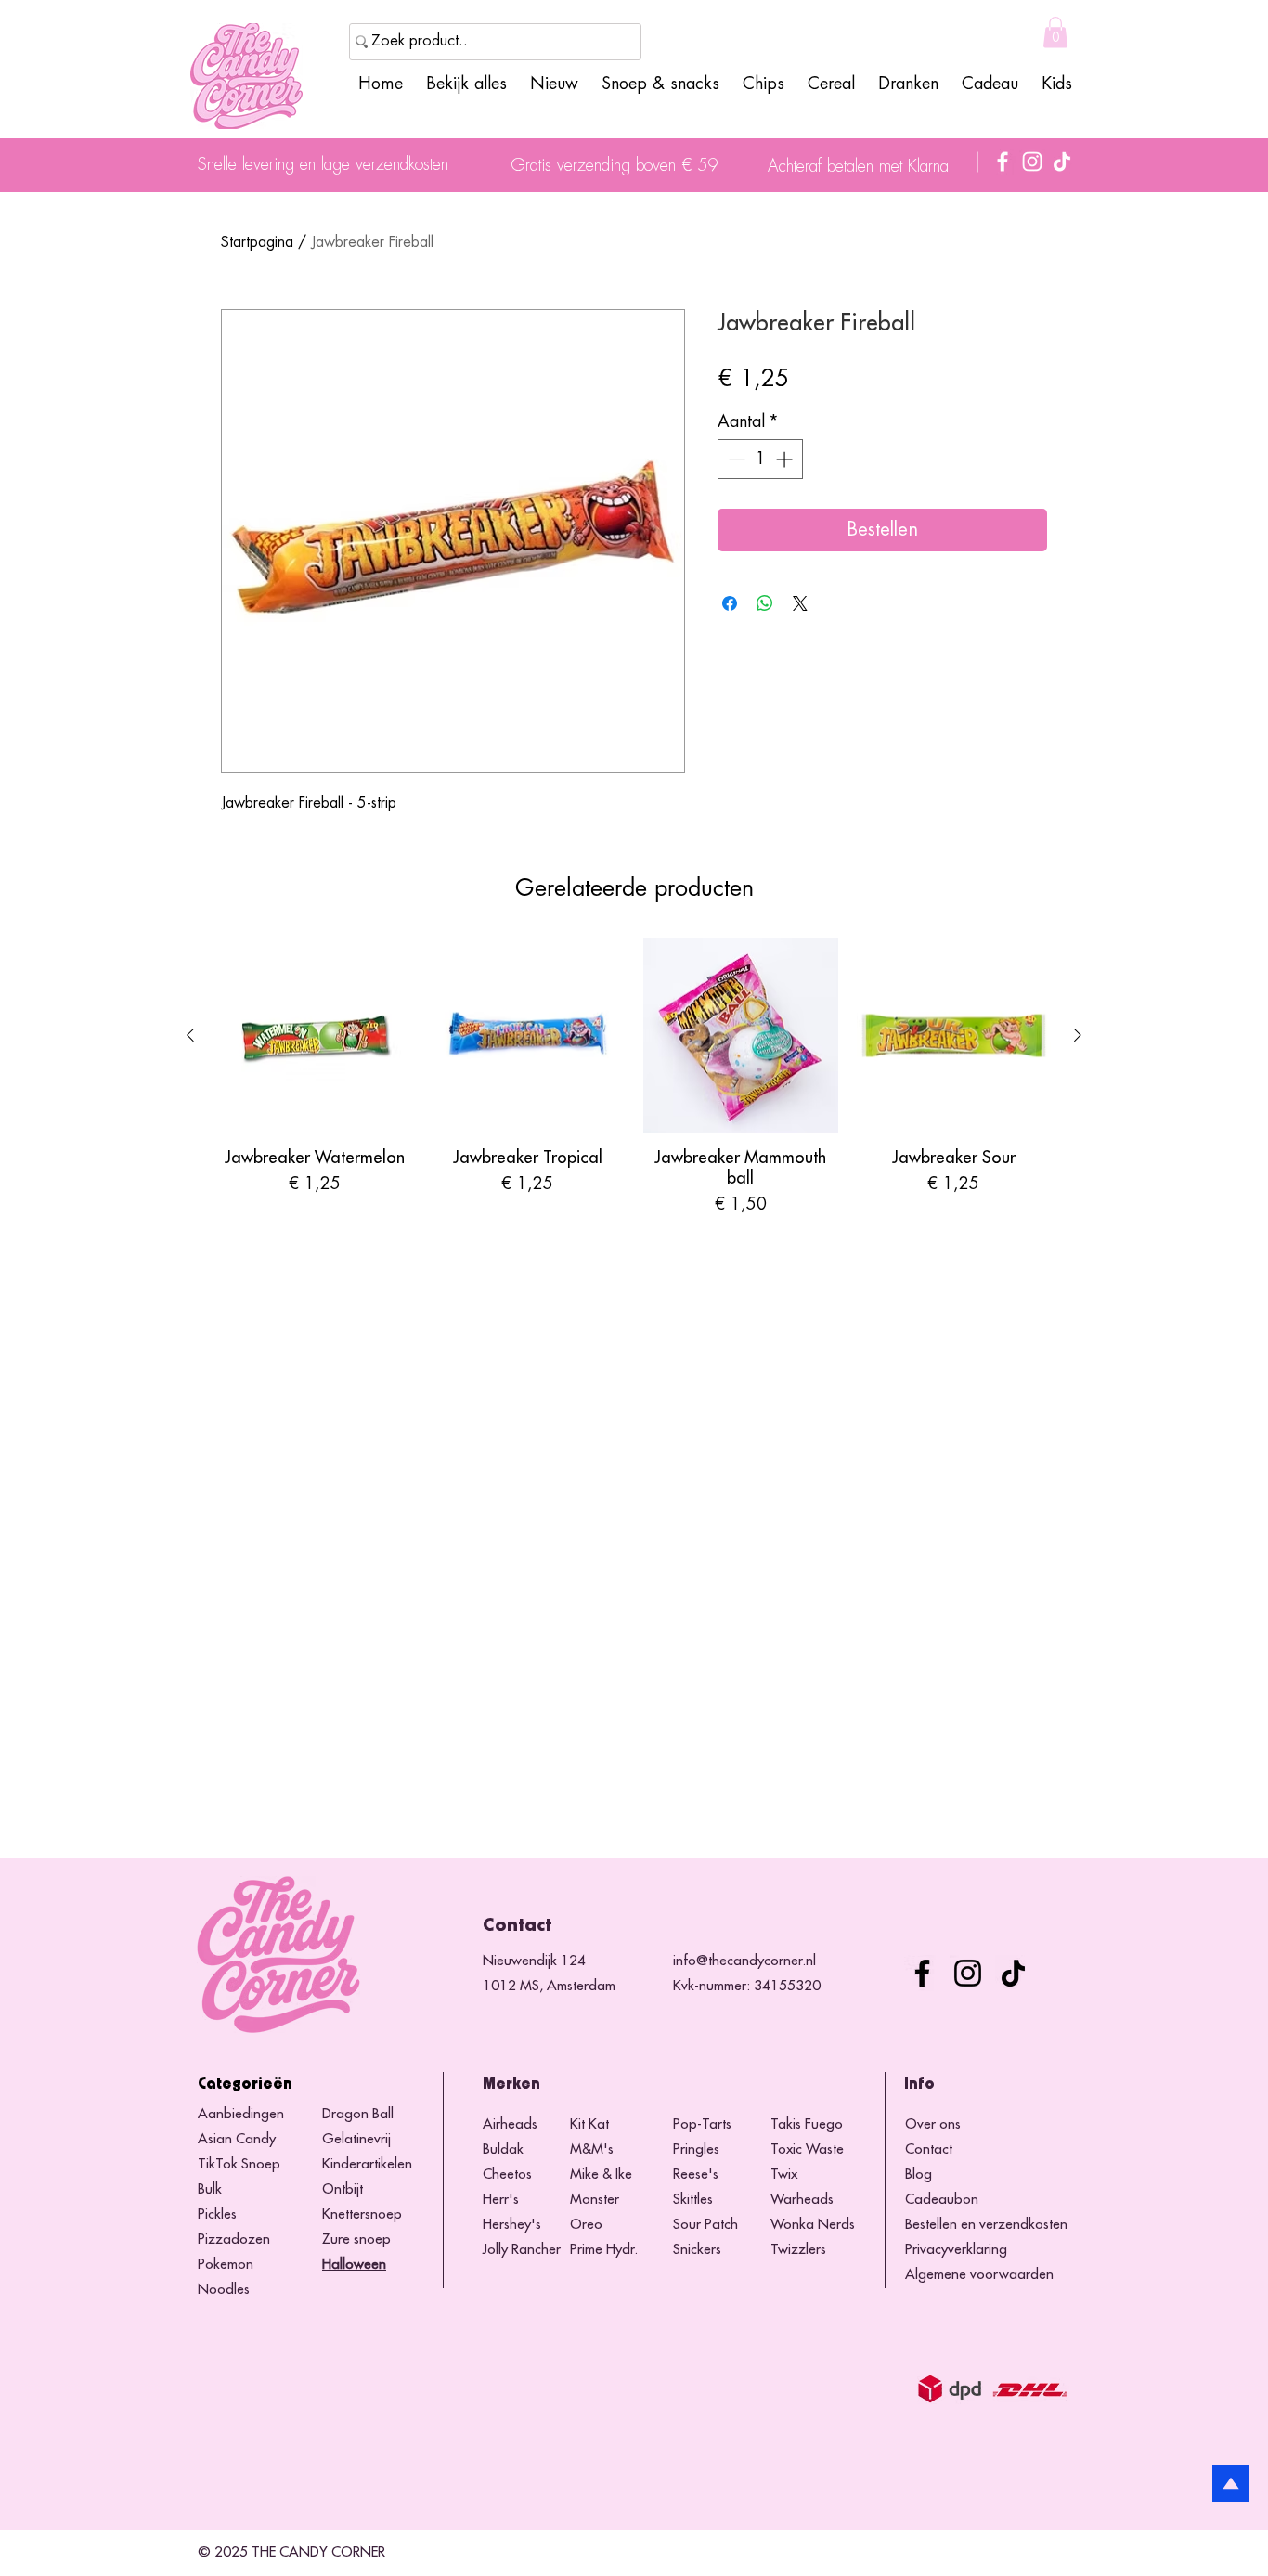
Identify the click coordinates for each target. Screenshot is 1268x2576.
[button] (1055, 32)
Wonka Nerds (813, 2225)
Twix (784, 2175)
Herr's (501, 2200)
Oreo (586, 2225)
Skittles (693, 2200)
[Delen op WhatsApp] (765, 603)
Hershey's (512, 2225)
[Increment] (786, 459)
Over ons (933, 2124)
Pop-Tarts (702, 2124)
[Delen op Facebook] (730, 603)
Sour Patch (705, 2225)
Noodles (224, 2290)
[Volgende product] (1078, 1035)
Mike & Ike (601, 2175)
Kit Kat (589, 2124)
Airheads (510, 2124)
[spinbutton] (760, 459)
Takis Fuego (807, 2124)
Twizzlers (798, 2250)
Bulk (210, 2189)
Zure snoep (356, 2239)
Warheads (802, 2200)
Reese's (696, 2175)
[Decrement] (735, 459)
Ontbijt (343, 2189)
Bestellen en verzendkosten (986, 2225)
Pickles (217, 2214)
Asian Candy (237, 2139)
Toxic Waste (807, 2149)
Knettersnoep (362, 2214)
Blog (919, 2175)
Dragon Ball (358, 2114)
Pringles (696, 2149)
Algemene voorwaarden (979, 2275)
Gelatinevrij (356, 2139)
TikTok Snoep (239, 2164)
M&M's (592, 2149)
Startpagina (257, 242)
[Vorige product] (190, 1035)
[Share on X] (800, 603)
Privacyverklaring (956, 2250)
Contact (929, 2149)
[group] (634, 1078)
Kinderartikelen (367, 2164)
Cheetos (509, 2175)
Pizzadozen (234, 2239)
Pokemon (226, 2265)
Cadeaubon (942, 2200)
